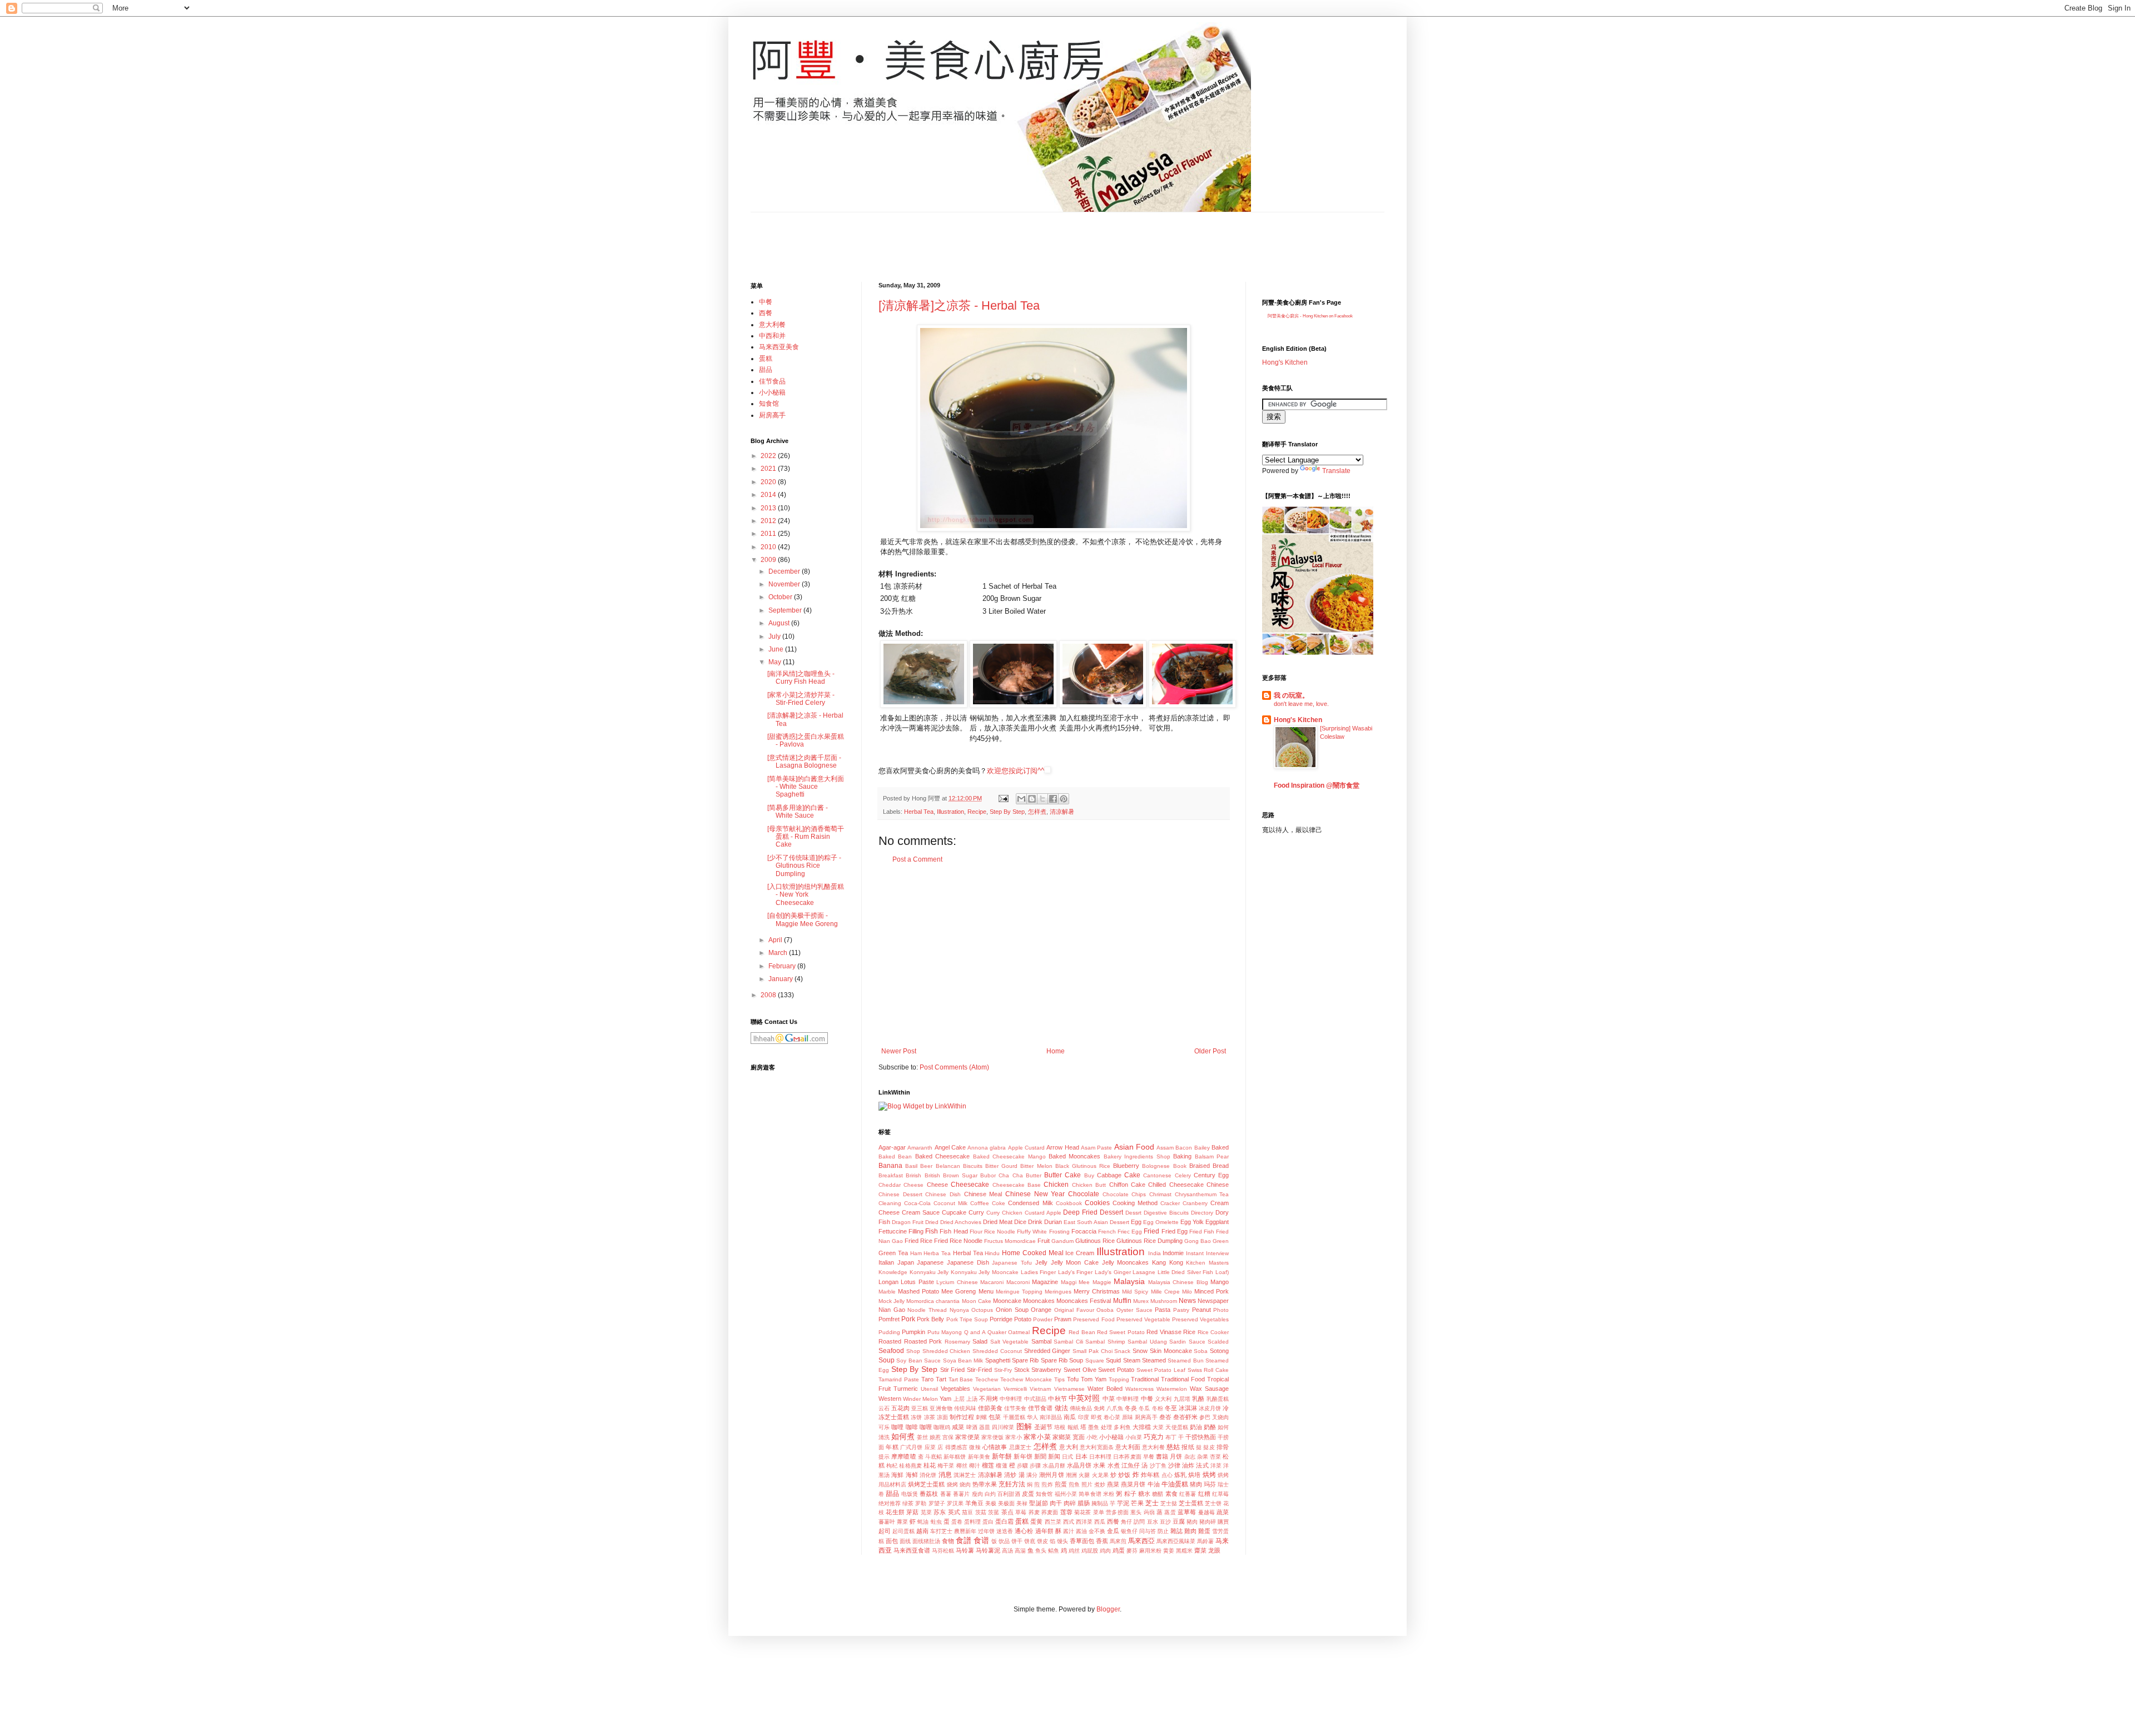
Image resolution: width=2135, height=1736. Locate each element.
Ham (916, 1253)
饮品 (1004, 1541)
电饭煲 (910, 1494)
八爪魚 (1115, 1408)
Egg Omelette (1161, 1222)
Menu (986, 1291)
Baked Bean (895, 1156)
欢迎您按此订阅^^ (1016, 771)
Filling (916, 1231)
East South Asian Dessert (1096, 1222)
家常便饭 (992, 1437)
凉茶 (930, 1417)
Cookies (1097, 1203)
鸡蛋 (1119, 1550)
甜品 (892, 1494)
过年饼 (986, 1531)
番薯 (946, 1494)
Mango (1220, 1282)
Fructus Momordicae (1010, 1241)
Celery (1183, 1175)
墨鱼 (1094, 1427)
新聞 (1040, 1456)
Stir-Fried (979, 1370)
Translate (1336, 471)
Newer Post (899, 1051)
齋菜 (1200, 1550)
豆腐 (1179, 1521)
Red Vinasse (1164, 1332)
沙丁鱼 (1158, 1466)
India (1155, 1253)
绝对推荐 (890, 1503)
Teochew (987, 1379)
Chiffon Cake (1127, 1185)
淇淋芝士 (965, 1475)
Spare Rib (1025, 1360)
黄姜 (1169, 1551)
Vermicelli (1015, 1389)
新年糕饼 (955, 1457)
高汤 (1007, 1551)
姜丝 (922, 1437)
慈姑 (1173, 1447)
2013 (769, 508)
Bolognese (1156, 1166)
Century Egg (1211, 1175)
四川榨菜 (1003, 1427)
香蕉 (1102, 1541)
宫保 (948, 1437)
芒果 (1137, 1503)
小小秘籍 (1111, 1437)
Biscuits (973, 1166)
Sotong (1219, 1351)
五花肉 (900, 1408)
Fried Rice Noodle (958, 1241)
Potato (1023, 1319)
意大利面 (1128, 1447)
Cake (1132, 1175)
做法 (1061, 1408)
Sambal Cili (1068, 1342)
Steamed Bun (1185, 1361)
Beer (926, 1166)
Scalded (1218, 1342)
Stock (1022, 1370)
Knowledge (893, 1272)
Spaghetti (998, 1360)
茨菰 (994, 1512)
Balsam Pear (1212, 1156)
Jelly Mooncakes (1126, 1262)
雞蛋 (1204, 1531)
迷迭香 (1005, 1531)
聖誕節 (1038, 1503)
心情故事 (995, 1447)
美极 (991, 1503)
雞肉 (1190, 1531)
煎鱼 (1074, 1484)
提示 (884, 1457)
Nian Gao (892, 1310)
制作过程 (962, 1417)
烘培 (1194, 1475)
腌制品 (1100, 1503)
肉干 (1056, 1503)
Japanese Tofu (1012, 1263)
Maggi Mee (1075, 1282)
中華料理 (1128, 1399)
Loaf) (1222, 1272)
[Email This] (1021, 799)
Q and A (975, 1332)
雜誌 (1176, 1531)
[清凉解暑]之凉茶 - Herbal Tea (959, 305)
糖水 (1144, 1494)
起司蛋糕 (903, 1531)
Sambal (1041, 1341)
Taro (927, 1379)
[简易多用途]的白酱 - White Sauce (798, 812)
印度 (1084, 1417)
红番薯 (1188, 1494)
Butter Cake (1062, 1175)
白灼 (990, 1494)
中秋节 (1057, 1399)
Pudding (889, 1332)
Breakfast (891, 1175)
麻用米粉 (1150, 1551)
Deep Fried (1080, 1212)
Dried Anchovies (961, 1222)
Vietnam (1040, 1389)
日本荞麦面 (1127, 1457)
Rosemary (957, 1342)
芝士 (1152, 1503)
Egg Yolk (1192, 1222)
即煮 (1096, 1417)
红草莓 (1220, 1494)
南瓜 (1070, 1417)
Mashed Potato (918, 1291)
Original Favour (1074, 1310)
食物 (948, 1541)
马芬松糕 (943, 1551)
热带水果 (985, 1484)
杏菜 (1215, 1457)
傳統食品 (1081, 1408)
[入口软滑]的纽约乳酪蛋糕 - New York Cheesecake (806, 895)
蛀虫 (936, 1522)
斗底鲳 (934, 1457)
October (781, 597)
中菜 (1109, 1399)
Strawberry (1046, 1370)
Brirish (913, 1175)
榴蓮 (1001, 1466)
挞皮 (1209, 1447)
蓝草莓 (1187, 1512)
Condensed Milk (1030, 1203)
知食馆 (1044, 1494)
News (1187, 1301)
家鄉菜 (1062, 1437)
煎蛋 (1061, 1484)
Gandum (1062, 1241)
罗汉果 (955, 1503)
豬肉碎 (1208, 1522)
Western (890, 1399)
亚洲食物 (941, 1408)
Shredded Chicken (947, 1351)
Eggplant (1217, 1222)
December (785, 571)
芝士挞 (1169, 1503)
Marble (887, 1292)
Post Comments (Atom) (954, 1067)
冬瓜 (1144, 1408)
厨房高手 (1146, 1417)
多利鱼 (1122, 1427)
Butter (1034, 1175)
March (779, 953)
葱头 (1136, 1512)
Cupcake (954, 1212)
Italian (886, 1262)
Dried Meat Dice (1005, 1222)
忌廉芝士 (1021, 1447)
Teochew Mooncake (1026, 1379)
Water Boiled (1105, 1389)
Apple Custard (1026, 1148)
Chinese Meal (983, 1194)
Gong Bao (1198, 1241)
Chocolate (1084, 1194)
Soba (1201, 1351)
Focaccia (1084, 1231)
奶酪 (1210, 1427)
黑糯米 (1184, 1551)
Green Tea (893, 1253)
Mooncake (1007, 1301)
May (776, 662)
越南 (922, 1531)
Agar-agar (892, 1147)
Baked (1220, 1147)
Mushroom (1164, 1301)
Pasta (1163, 1310)
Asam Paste (1096, 1148)
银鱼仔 (1129, 1531)
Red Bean (1082, 1332)
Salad (980, 1341)
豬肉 (1192, 1522)
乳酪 (1198, 1399)
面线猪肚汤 (926, 1541)
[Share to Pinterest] (1064, 799)
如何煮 (903, 1436)
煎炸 (1047, 1484)
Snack (1122, 1351)
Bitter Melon (1036, 1166)
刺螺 (981, 1417)
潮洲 (1071, 1475)
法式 (1202, 1465)
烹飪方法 (1012, 1484)
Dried (932, 1222)
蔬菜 (1223, 1512)
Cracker (1170, 1203)
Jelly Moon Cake (1075, 1262)
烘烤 (1209, 1475)
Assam (1165, 1148)
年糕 (892, 1447)
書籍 (1162, 1456)
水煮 (1114, 1465)
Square (1095, 1361)
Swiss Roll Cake (1208, 1370)
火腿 (1084, 1475)
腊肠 (1084, 1503)
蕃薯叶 (887, 1522)
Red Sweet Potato (1121, 1332)
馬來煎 (1118, 1541)
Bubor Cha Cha (1001, 1175)
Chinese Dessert (900, 1194)
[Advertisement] (953, 237)
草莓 (1021, 1512)
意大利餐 (1153, 1447)
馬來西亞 (1141, 1541)
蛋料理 (972, 1522)
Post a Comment (917, 859)
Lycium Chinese (957, 1282)
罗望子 (937, 1503)
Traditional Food (1183, 1379)
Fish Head (954, 1231)
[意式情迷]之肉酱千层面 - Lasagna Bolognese (804, 762)
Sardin (1178, 1342)
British (932, 1175)
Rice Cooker (1213, 1332)
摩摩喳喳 (903, 1456)
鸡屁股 (1090, 1551)
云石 (884, 1408)
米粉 (1109, 1494)
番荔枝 (929, 1494)
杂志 (1190, 1457)
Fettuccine (893, 1231)
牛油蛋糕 (1175, 1484)
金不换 (1097, 1531)
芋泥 (1123, 1503)
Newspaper (1213, 1301)
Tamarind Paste (899, 1379)
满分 (1032, 1475)
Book (1180, 1166)
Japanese (930, 1262)
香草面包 (1082, 1541)
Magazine (1045, 1282)
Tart (941, 1379)
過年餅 (1044, 1531)
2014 (769, 495)
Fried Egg (1175, 1231)
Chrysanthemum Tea (1202, 1194)
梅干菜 (946, 1466)
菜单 (1099, 1512)
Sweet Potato (1116, 1370)
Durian (1053, 1222)
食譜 (964, 1540)
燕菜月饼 (1133, 1484)
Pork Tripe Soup (967, 1319)
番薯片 (961, 1494)
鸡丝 (1074, 1551)
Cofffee (980, 1203)
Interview (1217, 1253)
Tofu (1073, 1379)
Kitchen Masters (1207, 1263)
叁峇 (1165, 1417)
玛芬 (1210, 1484)
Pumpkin (913, 1332)
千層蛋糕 (1014, 1417)
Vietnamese (1069, 1389)
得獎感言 (957, 1447)
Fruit (1044, 1241)
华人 (1032, 1417)
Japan (906, 1262)
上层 (959, 1399)
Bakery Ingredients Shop (1137, 1156)
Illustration (950, 812)
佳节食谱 (1040, 1408)
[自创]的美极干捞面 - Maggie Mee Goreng (803, 919)
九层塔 (1182, 1399)
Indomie (1173, 1253)
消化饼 (928, 1475)
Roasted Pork (923, 1341)
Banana (890, 1166)
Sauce (1197, 1342)
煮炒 (1100, 1484)
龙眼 (1214, 1550)
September (786, 610)
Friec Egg (1130, 1232)
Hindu (992, 1253)
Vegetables (955, 1389)
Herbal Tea (919, 812)
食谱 (981, 1540)
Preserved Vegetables (1200, 1319)
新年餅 (1002, 1456)
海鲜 (912, 1475)
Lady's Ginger (1113, 1272)
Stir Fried (953, 1370)
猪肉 (1196, 1484)
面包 (892, 1541)
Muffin (1122, 1301)
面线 (905, 1541)
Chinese (1218, 1185)
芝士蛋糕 (1191, 1503)
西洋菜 (1084, 1522)
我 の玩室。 (1291, 695)
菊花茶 (1083, 1512)
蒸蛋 (1170, 1512)
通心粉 (1024, 1531)
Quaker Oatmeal (1009, 1332)
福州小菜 (1066, 1494)
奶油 (1196, 1427)
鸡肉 (1105, 1551)
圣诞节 (1043, 1427)
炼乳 (1180, 1475)
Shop (913, 1351)
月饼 (1176, 1456)
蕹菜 (902, 1522)
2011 (769, 534)
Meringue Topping (1019, 1292)
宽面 (1079, 1437)
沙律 (1174, 1465)
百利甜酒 (1009, 1494)
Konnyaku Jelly (929, 1272)
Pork (908, 1319)
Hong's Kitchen (1285, 362)
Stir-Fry (1003, 1370)
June (777, 649)
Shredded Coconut (997, 1351)
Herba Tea (937, 1253)
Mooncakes (1039, 1301)
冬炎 (1131, 1408)
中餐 (1147, 1399)
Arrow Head (1062, 1147)
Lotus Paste (917, 1282)
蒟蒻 (1149, 1512)
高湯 (1020, 1551)
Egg (1136, 1222)
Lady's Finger (1076, 1272)
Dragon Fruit (908, 1222)
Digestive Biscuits (1166, 1213)
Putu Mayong (945, 1332)
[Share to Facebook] (1053, 799)
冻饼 (916, 1417)
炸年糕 (1150, 1475)
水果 (1099, 1465)
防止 (1163, 1531)
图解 (1024, 1426)
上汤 (972, 1399)
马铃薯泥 (988, 1550)
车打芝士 (941, 1531)
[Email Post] (1003, 798)
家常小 (1014, 1437)
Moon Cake (977, 1301)
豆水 (1153, 1522)
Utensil (929, 1389)
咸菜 (958, 1427)
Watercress (1140, 1389)
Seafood (891, 1351)
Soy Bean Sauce (918, 1361)
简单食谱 (1090, 1494)
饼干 (1017, 1541)
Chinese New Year (1035, 1194)
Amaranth (920, 1148)
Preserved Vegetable (1143, 1319)
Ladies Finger (1039, 1272)
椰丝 (962, 1466)
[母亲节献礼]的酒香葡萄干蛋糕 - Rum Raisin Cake (806, 837)
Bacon (1184, 1148)
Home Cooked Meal (1033, 1253)
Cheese (937, 1185)
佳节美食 (1015, 1408)
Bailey (1202, 1148)
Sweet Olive (1080, 1370)
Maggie (1102, 1282)
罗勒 (921, 1503)
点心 (1167, 1475)
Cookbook (1069, 1203)
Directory (1202, 1213)
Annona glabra (987, 1148)
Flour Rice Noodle (992, 1232)
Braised (1200, 1166)
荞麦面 (1050, 1512)
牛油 (1154, 1484)
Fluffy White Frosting (1043, 1232)
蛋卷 (957, 1522)
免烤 (1099, 1408)
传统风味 (965, 1408)
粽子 (1130, 1494)
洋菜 (1216, 1466)
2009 (769, 560)
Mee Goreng (959, 1291)
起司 (885, 1531)
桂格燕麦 (910, 1466)
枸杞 (892, 1466)
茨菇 (981, 1512)
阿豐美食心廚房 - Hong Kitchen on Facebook (1310, 316)
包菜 (995, 1417)
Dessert (1111, 1212)
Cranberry (1195, 1203)
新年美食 (979, 1457)
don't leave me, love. (1301, 704)
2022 (769, 456)
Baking (1182, 1156)
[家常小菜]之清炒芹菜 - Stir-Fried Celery (801, 699)
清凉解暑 (1062, 812)
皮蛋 (1028, 1494)
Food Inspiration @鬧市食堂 (1317, 785)
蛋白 (988, 1522)
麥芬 (1132, 1551)
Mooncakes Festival (1084, 1301)
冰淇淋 (1188, 1408)
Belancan (948, 1166)
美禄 (1022, 1503)
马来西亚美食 (779, 347)
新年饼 (1023, 1456)
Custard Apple (1043, 1213)
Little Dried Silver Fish (1186, 1272)
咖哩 (897, 1427)
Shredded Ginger (1047, 1351)
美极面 (1006, 1503)
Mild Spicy (1135, 1292)
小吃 (1092, 1437)
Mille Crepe (1165, 1292)
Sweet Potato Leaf (1161, 1370)
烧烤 (952, 1484)
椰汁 (975, 1466)
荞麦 (1034, 1512)
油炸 (1188, 1465)
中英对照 (1084, 1398)
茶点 (1007, 1512)
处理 (1106, 1427)
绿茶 (908, 1503)
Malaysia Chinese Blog (1178, 1282)
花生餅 (895, 1512)
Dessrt (1133, 1213)
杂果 (1203, 1457)
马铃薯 (965, 1550)
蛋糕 (1022, 1521)
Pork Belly (930, 1319)
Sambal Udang (1147, 1342)
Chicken (1056, 1185)
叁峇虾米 (1185, 1417)
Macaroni (992, 1282)
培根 (1060, 1427)
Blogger (1108, 1609)
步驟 (1022, 1466)
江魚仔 (1131, 1465)
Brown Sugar (960, 1175)
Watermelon (1172, 1389)
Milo (1187, 1292)
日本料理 (1100, 1457)
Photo (1221, 1310)
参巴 (1205, 1417)
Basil (911, 1166)
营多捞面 (1117, 1512)
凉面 (942, 1417)
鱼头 (1041, 1551)
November (785, 584)
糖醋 (1158, 1494)
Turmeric (906, 1389)
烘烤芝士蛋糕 (926, 1484)
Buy (1089, 1175)
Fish (932, 1231)
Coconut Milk (950, 1203)
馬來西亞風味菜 (1176, 1541)
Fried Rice (918, 1241)
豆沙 (1165, 1522)
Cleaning (890, 1203)
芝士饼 (1213, 1503)
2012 (769, 521)
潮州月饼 (1052, 1475)
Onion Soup (1012, 1310)
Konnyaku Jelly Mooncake (985, 1272)
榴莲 (988, 1465)
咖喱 (926, 1427)
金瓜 (1113, 1531)
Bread (1221, 1166)
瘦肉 (977, 1494)
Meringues (1058, 1292)
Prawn (1063, 1319)
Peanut (1201, 1310)
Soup (887, 1360)
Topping (1119, 1379)
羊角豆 (974, 1503)
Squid (1113, 1360)
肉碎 (1070, 1503)
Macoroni (1018, 1282)
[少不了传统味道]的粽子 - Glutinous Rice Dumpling (804, 866)
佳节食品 (772, 381)
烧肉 (965, 1484)
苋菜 (926, 1512)
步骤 (1035, 1466)
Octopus (982, 1310)
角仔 (1126, 1522)
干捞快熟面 (1201, 1437)
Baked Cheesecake (942, 1156)
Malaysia (1129, 1281)
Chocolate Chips (1124, 1194)
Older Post (1210, 1051)
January (781, 979)
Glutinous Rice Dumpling (1150, 1241)
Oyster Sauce (1134, 1310)
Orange (1041, 1310)
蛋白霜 (1004, 1521)
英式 (954, 1512)
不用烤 (988, 1399)
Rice (1189, 1332)
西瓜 (1100, 1522)
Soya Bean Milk (963, 1361)
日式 (1067, 1457)
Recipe (977, 812)
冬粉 (1158, 1408)
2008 (769, 995)
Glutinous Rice (1095, 1241)
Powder (1043, 1319)
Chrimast (1160, 1194)
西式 (1069, 1522)
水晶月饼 (1079, 1465)
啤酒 (972, 1427)
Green (1221, 1241)
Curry (976, 1212)
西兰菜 (1053, 1522)
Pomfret (889, 1319)
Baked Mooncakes (1074, 1156)
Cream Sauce (921, 1212)
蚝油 (923, 1522)
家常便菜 (967, 1437)
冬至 (1171, 1408)
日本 (1081, 1456)
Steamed (1154, 1360)
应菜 (930, 1447)
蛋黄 (1036, 1521)
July (775, 636)
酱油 (1081, 1531)
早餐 (1149, 1457)
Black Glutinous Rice (1083, 1166)
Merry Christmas (1097, 1291)
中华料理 (1011, 1399)
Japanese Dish (968, 1262)
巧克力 (1154, 1437)
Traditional (1145, 1379)
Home (1056, 1051)
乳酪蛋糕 (1218, 1399)
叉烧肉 (1220, 1417)
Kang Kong (1168, 1262)
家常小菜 (1037, 1437)
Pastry (1181, 1310)
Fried (1151, 1231)
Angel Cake (950, 1147)
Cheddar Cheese (901, 1185)
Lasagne (1144, 1272)
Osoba (1105, 1310)
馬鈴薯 (1205, 1541)
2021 (769, 469)
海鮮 (897, 1475)
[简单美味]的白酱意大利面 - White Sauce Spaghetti (806, 787)
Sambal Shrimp (1105, 1342)
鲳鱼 (1054, 1551)
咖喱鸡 (942, 1427)
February (783, 966)
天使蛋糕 (1176, 1427)
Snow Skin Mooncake (1162, 1351)
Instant (1195, 1253)
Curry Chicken (1004, 1213)
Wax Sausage (1209, 1389)
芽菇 (912, 1512)
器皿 (985, 1427)
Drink (1035, 1222)
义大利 (1163, 1399)
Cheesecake (970, 1185)
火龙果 (1100, 1475)
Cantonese (1157, 1175)
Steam (1132, 1360)
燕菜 (1113, 1484)
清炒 (1010, 1475)
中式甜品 (1036, 1399)
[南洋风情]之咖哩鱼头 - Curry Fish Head (801, 678)
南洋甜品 (1051, 1417)
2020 (769, 482)
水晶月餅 (1054, 1466)
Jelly (1041, 1262)
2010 (769, 547)
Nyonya (959, 1310)
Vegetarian (987, 1389)
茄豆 (967, 1512)
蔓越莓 (1206, 1512)
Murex (1141, 1301)
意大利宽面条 (1097, 1447)
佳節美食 (990, 1408)
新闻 (1054, 1456)
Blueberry (1126, 1166)
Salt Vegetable (1010, 1342)
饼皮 (1042, 1541)
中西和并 (772, 336)
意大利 (1069, 1447)
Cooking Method (1135, 1203)
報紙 (1073, 1427)
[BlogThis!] (1032, 799)
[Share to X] (1042, 799)
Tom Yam (1094, 1379)
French (1107, 1232)
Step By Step (1007, 812)
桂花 (930, 1465)
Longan (888, 1282)
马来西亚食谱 (912, 1550)
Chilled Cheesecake (1176, 1185)
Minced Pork (1212, 1291)
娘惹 (935, 1437)
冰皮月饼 (1210, 1408)
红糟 (1204, 1494)
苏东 (940, 1512)
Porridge (1001, 1319)
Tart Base (961, 1379)
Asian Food (1134, 1147)
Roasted (890, 1341)
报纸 (1188, 1447)
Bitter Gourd (1001, 1166)
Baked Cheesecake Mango (1009, 1156)
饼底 (1030, 1541)
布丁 (1171, 1437)
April (776, 940)
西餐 (1113, 1521)
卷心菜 (1112, 1417)
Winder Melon (920, 1399)
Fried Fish (1202, 1232)
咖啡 (912, 1427)
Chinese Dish (943, 1194)
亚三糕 (920, 1408)
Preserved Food (1094, 1319)
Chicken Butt (1089, 1185)
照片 (1087, 1484)
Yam (945, 1399)
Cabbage (1109, 1175)
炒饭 (1124, 1475)
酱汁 (1069, 1531)
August (780, 623)
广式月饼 (912, 1447)
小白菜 (1134, 1437)
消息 (945, 1475)
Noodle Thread (927, 1310)
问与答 (1148, 1531)
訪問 (1139, 1522)
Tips (1059, 1379)
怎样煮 (1037, 812)
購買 (1223, 1522)
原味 (1128, 1417)
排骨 (1223, 1447)
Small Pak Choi (1093, 1351)
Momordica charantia (933, 1301)
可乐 (884, 1427)
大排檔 (1142, 1427)
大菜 (1158, 1427)
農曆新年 (965, 1531)
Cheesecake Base (1017, 1185)
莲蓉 (1066, 1512)
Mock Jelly (892, 1301)
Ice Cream (1080, 1253)
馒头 (1062, 1541)
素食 (1171, 1494)
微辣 (975, 1447)
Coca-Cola (917, 1203)
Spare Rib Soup (1062, 1360)
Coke (999, 1203)
